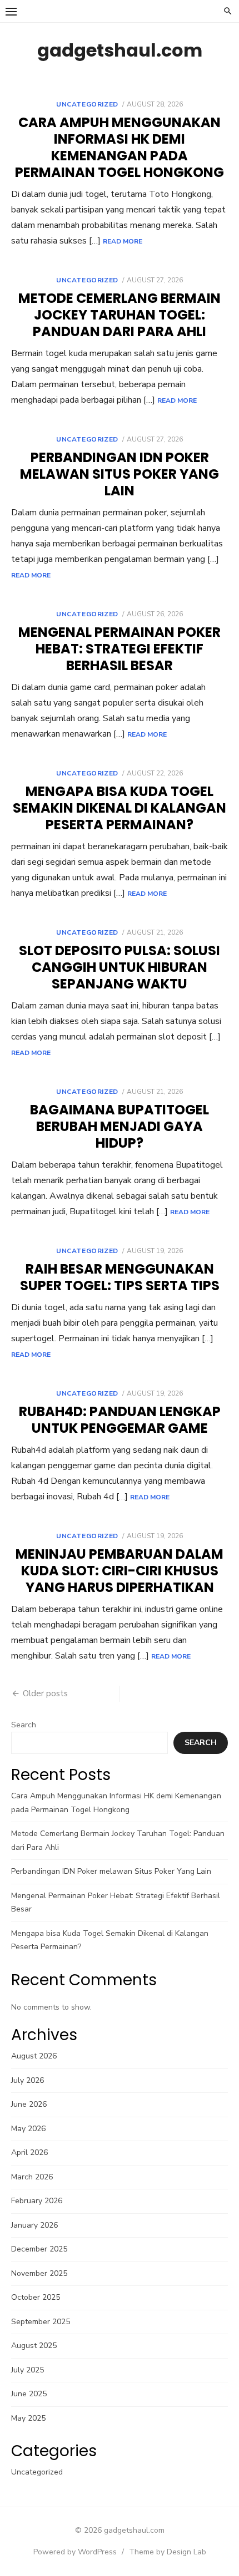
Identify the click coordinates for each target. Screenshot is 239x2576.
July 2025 (28, 2370)
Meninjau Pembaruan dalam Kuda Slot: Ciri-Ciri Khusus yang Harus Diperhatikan (120, 1571)
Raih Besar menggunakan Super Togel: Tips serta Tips (120, 1277)
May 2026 (28, 2129)
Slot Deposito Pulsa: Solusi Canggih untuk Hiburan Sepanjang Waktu (120, 967)
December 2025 (39, 2249)
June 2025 (29, 2394)
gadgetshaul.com (120, 50)
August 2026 (34, 2056)
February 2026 (37, 2201)
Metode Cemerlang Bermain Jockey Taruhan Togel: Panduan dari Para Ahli (120, 315)
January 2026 (34, 2225)
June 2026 (29, 2104)
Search (24, 1725)
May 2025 (28, 2418)
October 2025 (36, 2297)
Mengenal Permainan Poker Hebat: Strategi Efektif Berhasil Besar (120, 649)
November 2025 (39, 2273)
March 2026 (32, 2177)
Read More (123, 241)
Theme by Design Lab (168, 2552)
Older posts (45, 1693)
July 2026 (28, 2080)
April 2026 (29, 2152)
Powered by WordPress (75, 2552)
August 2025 (34, 2346)
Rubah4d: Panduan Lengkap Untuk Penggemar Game (120, 1420)
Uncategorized (87, 104)
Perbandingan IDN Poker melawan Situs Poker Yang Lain (120, 474)
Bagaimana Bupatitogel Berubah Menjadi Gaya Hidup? (120, 1126)
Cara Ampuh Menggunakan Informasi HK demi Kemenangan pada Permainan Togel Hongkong (120, 147)
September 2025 (41, 2322)
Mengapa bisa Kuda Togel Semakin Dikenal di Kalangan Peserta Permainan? (120, 808)
